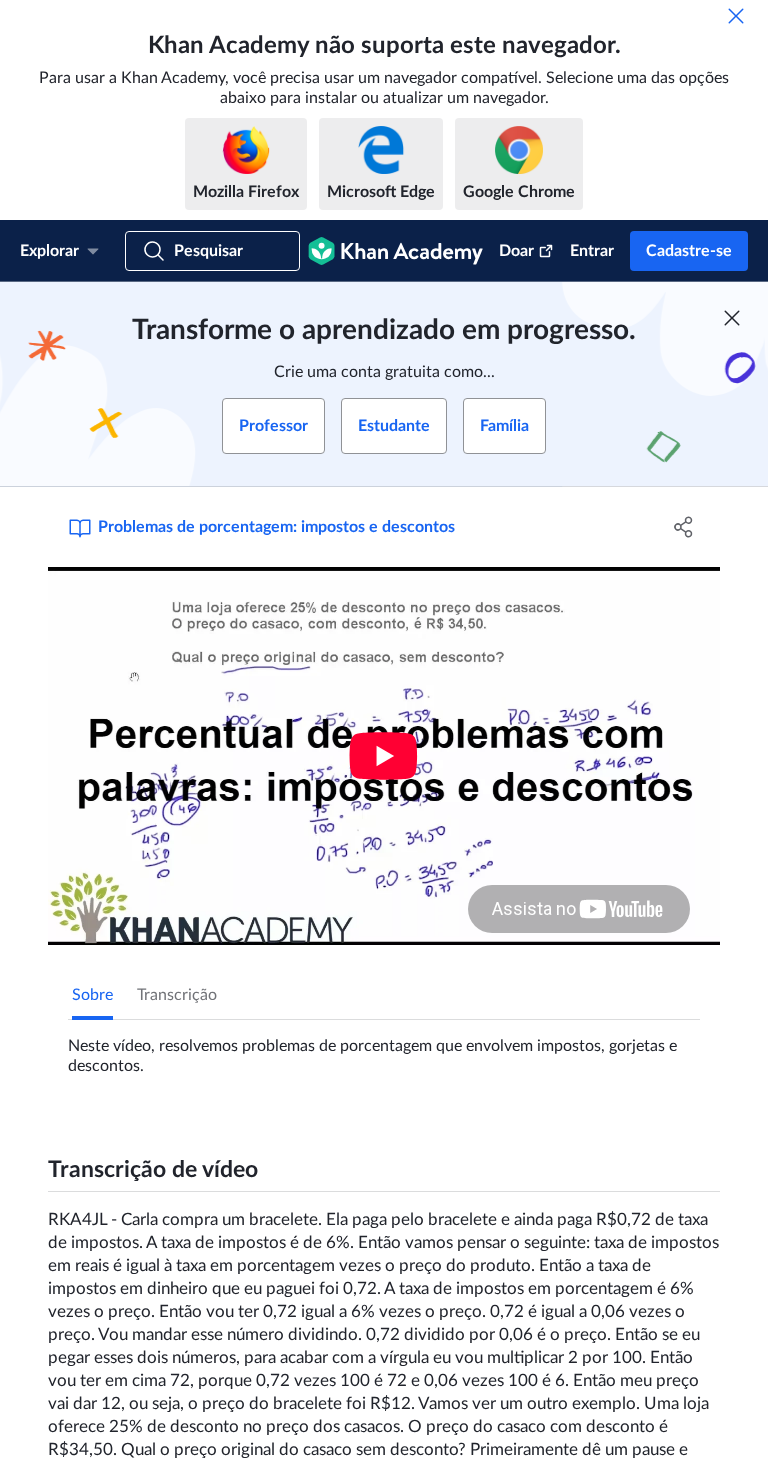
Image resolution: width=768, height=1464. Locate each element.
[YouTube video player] (384, 756)
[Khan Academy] (395, 251)
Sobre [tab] (92, 995)
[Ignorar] (736, 16)
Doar (516, 251)
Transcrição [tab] (177, 995)
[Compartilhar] (684, 527)
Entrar (592, 251)
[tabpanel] (384, 1048)
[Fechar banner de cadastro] (732, 318)
